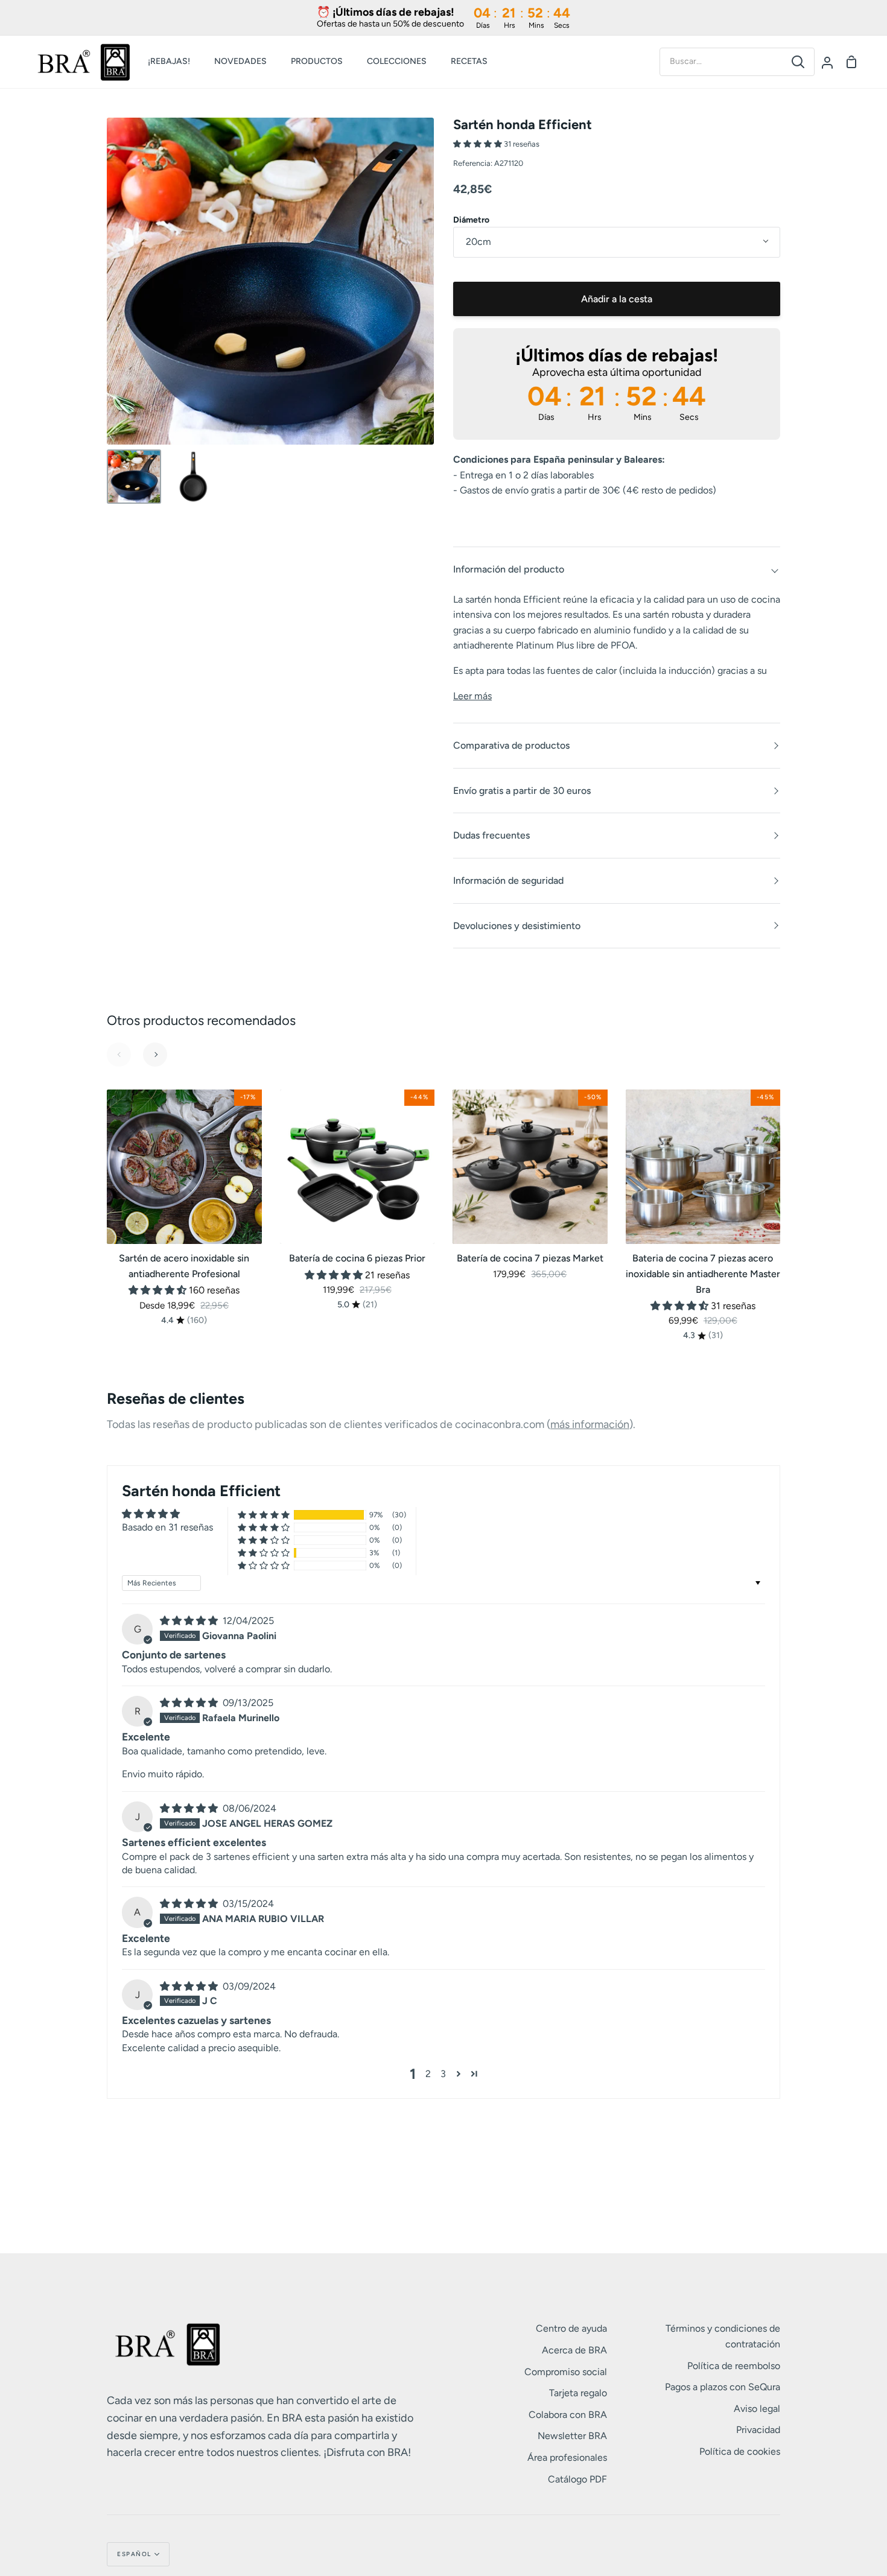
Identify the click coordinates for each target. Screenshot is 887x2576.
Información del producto (509, 569)
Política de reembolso (734, 2366)
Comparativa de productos (511, 745)
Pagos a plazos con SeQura (723, 2387)
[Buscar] (798, 62)
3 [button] (443, 2074)
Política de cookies (740, 2451)
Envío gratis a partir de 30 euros (522, 791)
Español (134, 2554)
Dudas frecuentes (491, 835)
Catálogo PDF (577, 2479)
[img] (190, 1621)
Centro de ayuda (571, 2328)
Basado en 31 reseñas (167, 1527)
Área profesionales (567, 2457)
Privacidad (758, 2430)
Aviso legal (757, 2409)
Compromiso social (566, 2372)
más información (590, 1424)
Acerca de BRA (574, 2350)
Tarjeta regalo (578, 2393)
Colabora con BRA (568, 2415)
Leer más (472, 696)
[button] (478, 144)
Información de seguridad (508, 880)
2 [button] (428, 2074)
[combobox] (721, 62)
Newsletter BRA (572, 2436)
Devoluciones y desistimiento (517, 926)
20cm (478, 242)
